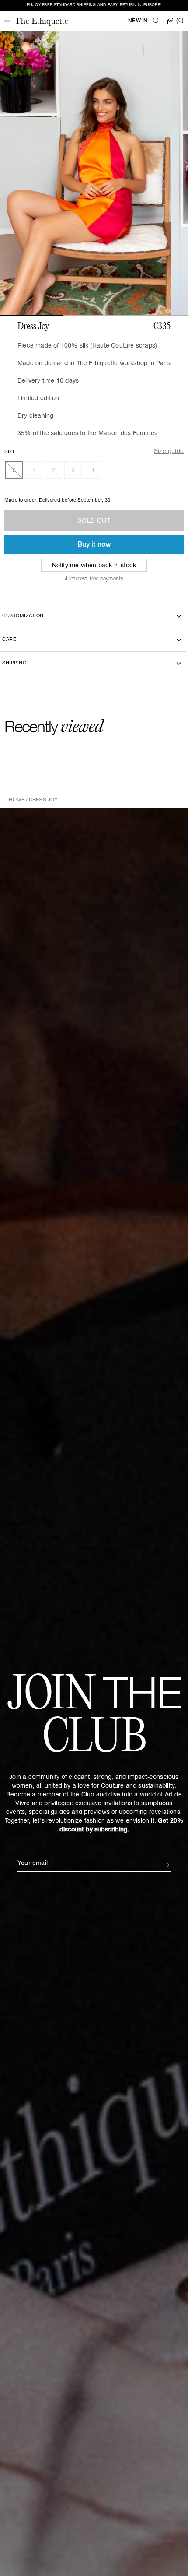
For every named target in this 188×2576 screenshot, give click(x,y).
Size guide (169, 452)
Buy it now (94, 545)
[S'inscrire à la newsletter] (166, 1865)
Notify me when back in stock (94, 566)
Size (10, 452)
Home (17, 800)
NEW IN (138, 21)
